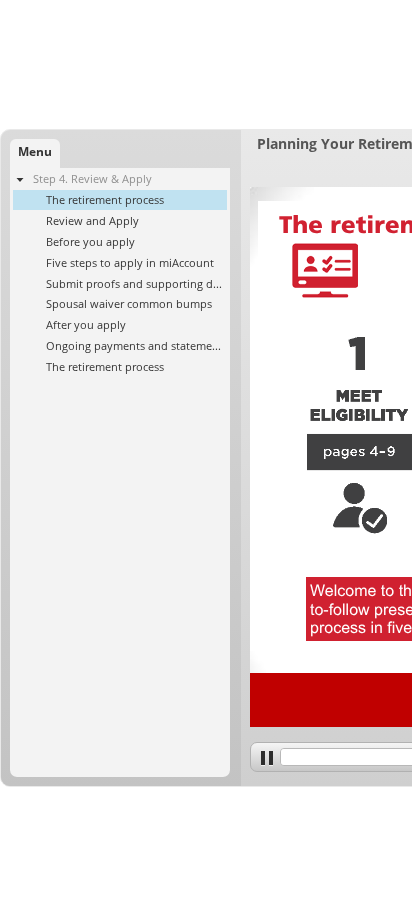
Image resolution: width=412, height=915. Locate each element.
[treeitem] (120, 273)
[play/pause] (265, 757)
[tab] (35, 153)
